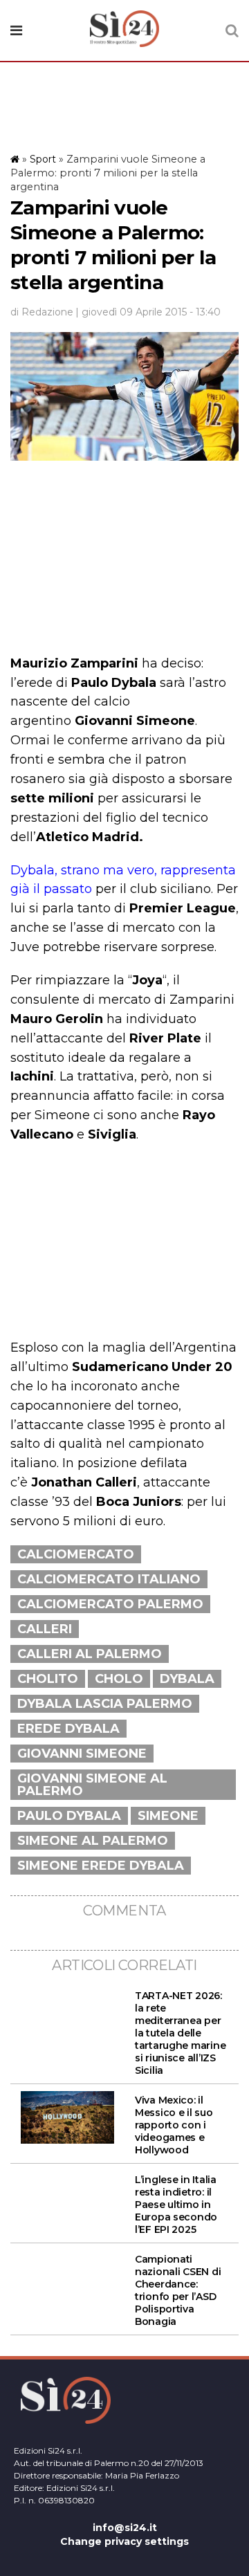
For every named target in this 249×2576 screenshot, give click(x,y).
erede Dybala (68, 1729)
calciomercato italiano (109, 1579)
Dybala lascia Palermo (105, 1704)
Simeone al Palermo (93, 1841)
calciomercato (76, 1554)
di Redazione (42, 312)
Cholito (48, 1679)
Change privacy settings (124, 2541)
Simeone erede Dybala (101, 1866)
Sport (43, 159)
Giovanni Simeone (82, 1754)
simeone (168, 1816)
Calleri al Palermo (90, 1654)
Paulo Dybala (69, 1816)
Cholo (119, 1679)
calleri (45, 1629)
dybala (187, 1679)
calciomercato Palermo (110, 1604)
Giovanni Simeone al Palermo (92, 1785)
